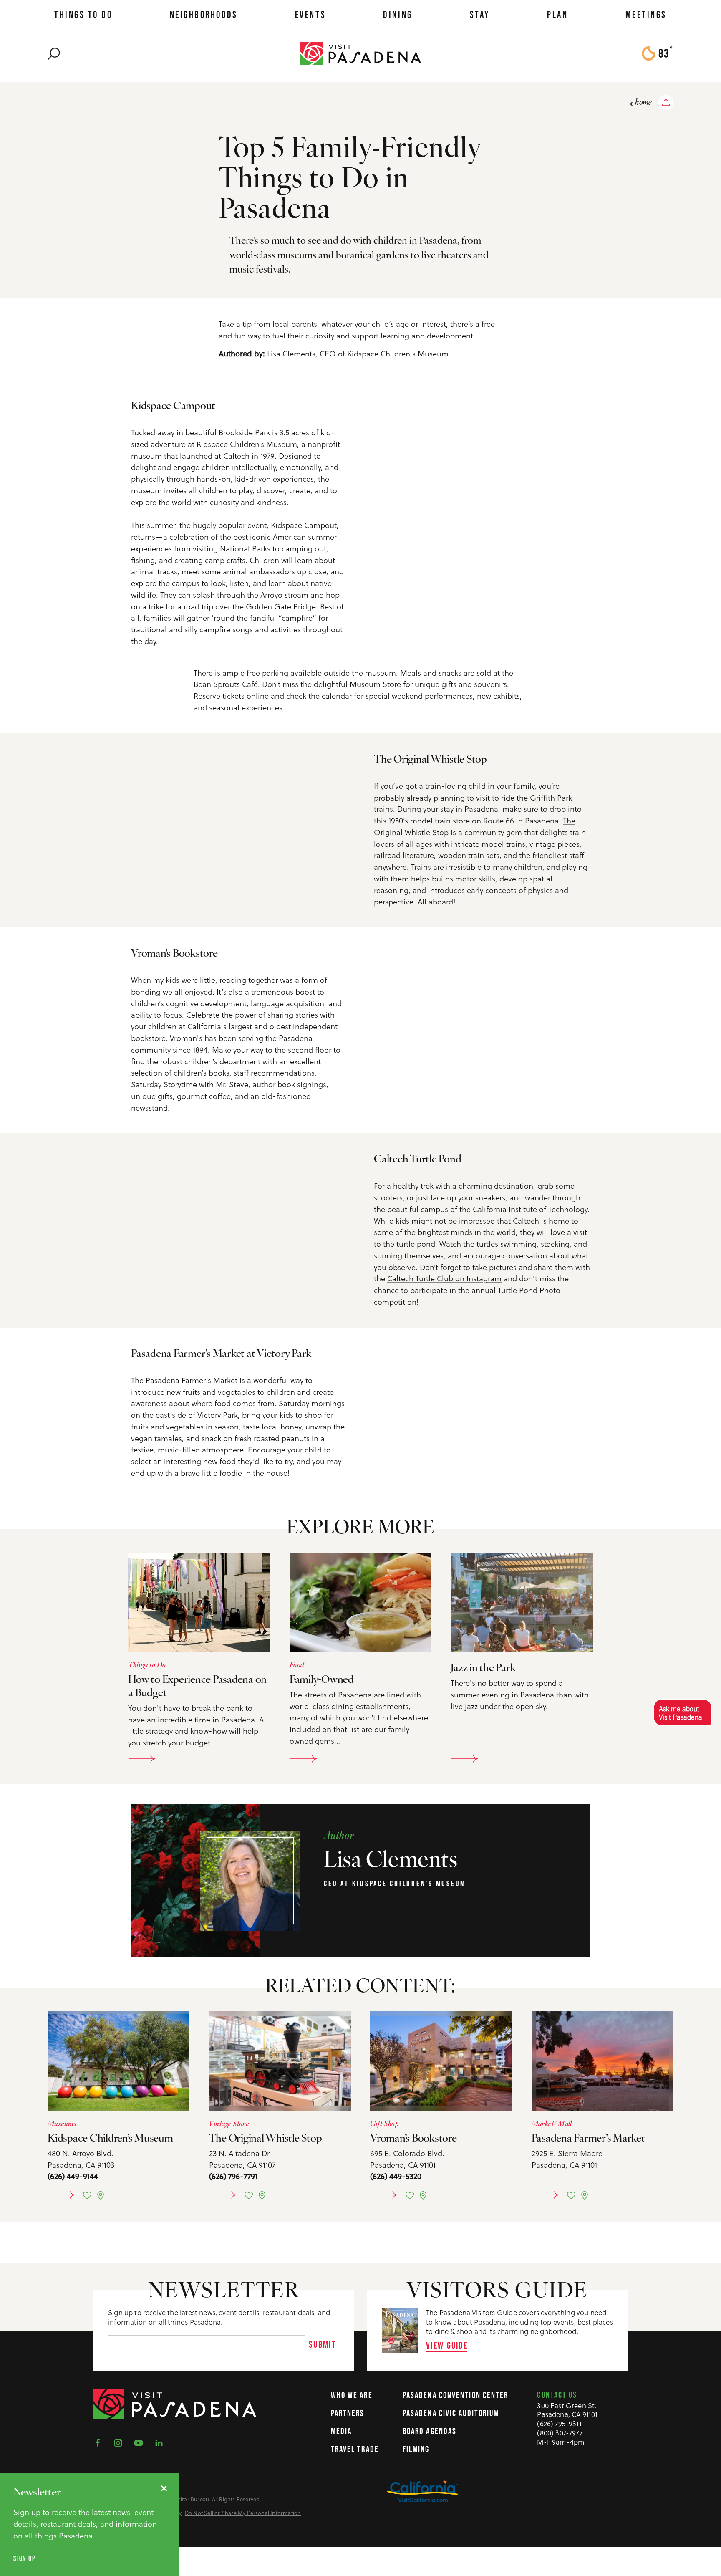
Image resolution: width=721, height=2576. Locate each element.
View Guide (447, 2345)
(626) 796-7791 (233, 2176)
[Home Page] (360, 53)
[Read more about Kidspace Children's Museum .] (118, 2061)
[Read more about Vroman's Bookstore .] (441, 2061)
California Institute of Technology (530, 1209)
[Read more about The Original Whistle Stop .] (280, 2061)
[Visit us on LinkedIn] (161, 2442)
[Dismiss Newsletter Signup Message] (164, 2488)
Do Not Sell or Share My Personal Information (243, 2513)
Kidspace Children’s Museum (247, 444)
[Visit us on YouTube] (141, 2442)
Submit (322, 2344)
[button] (682, 1712)
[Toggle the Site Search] (54, 53)
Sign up (24, 2559)
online (258, 696)
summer (161, 525)
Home (643, 103)
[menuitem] (83, 15)
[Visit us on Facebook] (100, 2442)
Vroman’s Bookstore (413, 2139)
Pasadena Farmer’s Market (193, 1380)
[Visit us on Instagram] (121, 2442)
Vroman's (186, 1038)
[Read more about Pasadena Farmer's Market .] (603, 2061)
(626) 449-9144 (73, 2176)
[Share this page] (666, 103)
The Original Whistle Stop (266, 2139)
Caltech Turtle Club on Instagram (444, 1278)
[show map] (101, 2195)
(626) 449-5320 (396, 2176)
